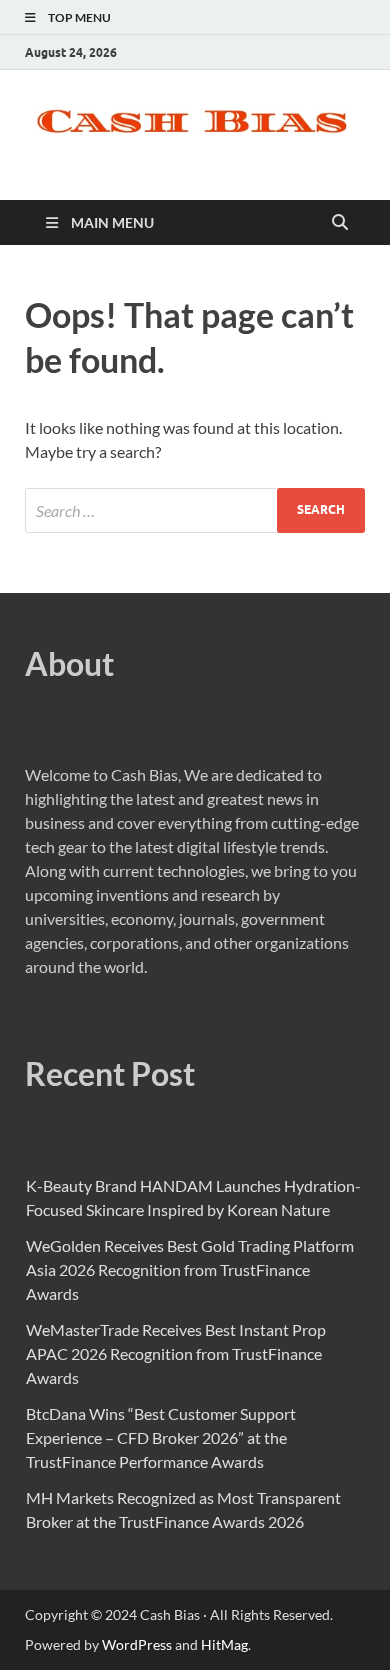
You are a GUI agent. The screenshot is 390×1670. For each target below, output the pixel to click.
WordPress (137, 1644)
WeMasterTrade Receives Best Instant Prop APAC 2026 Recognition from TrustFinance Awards (176, 1353)
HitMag (224, 1644)
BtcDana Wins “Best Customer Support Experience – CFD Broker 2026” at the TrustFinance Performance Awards (161, 1437)
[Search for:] (195, 510)
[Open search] (340, 223)
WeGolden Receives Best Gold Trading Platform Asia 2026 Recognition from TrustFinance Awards (190, 1269)
